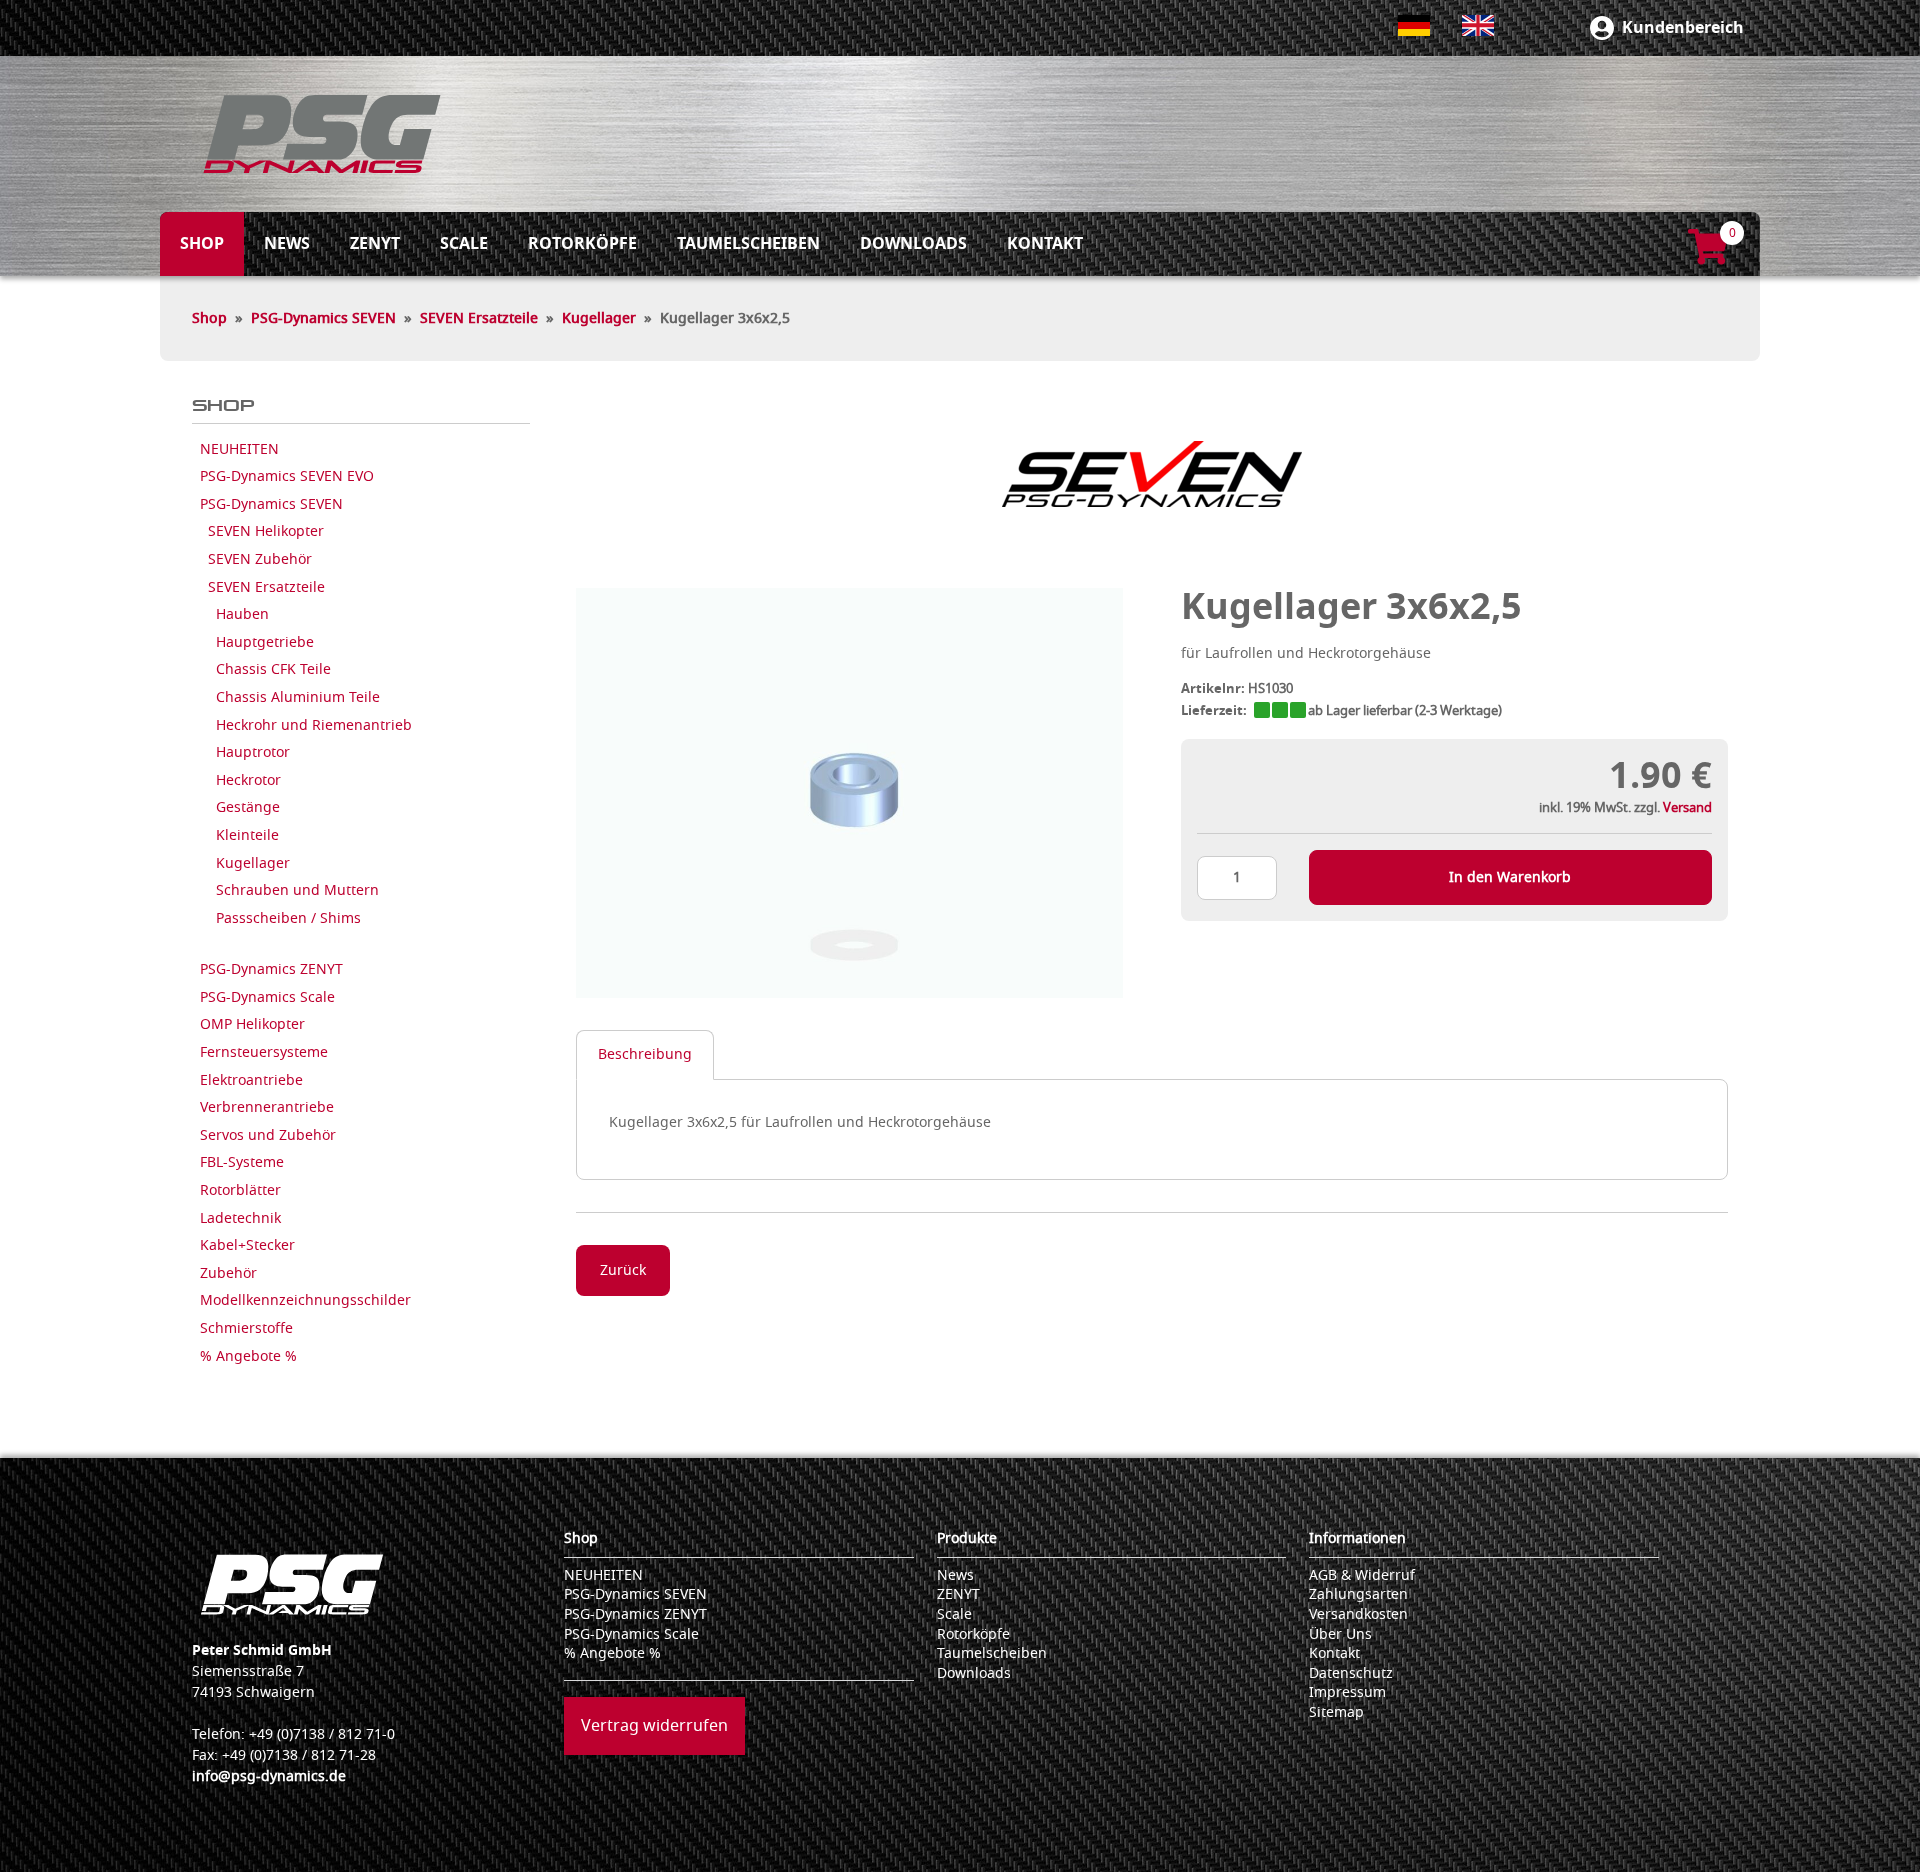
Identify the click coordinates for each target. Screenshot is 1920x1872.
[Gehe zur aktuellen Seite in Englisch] (1478, 25)
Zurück (623, 1270)
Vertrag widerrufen (654, 1726)
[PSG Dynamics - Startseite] (322, 134)
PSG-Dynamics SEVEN (323, 318)
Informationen (1357, 1538)
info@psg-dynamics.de (269, 1776)
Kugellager (599, 318)
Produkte (967, 1538)
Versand (1687, 807)
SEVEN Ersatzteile (479, 318)
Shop (209, 318)
